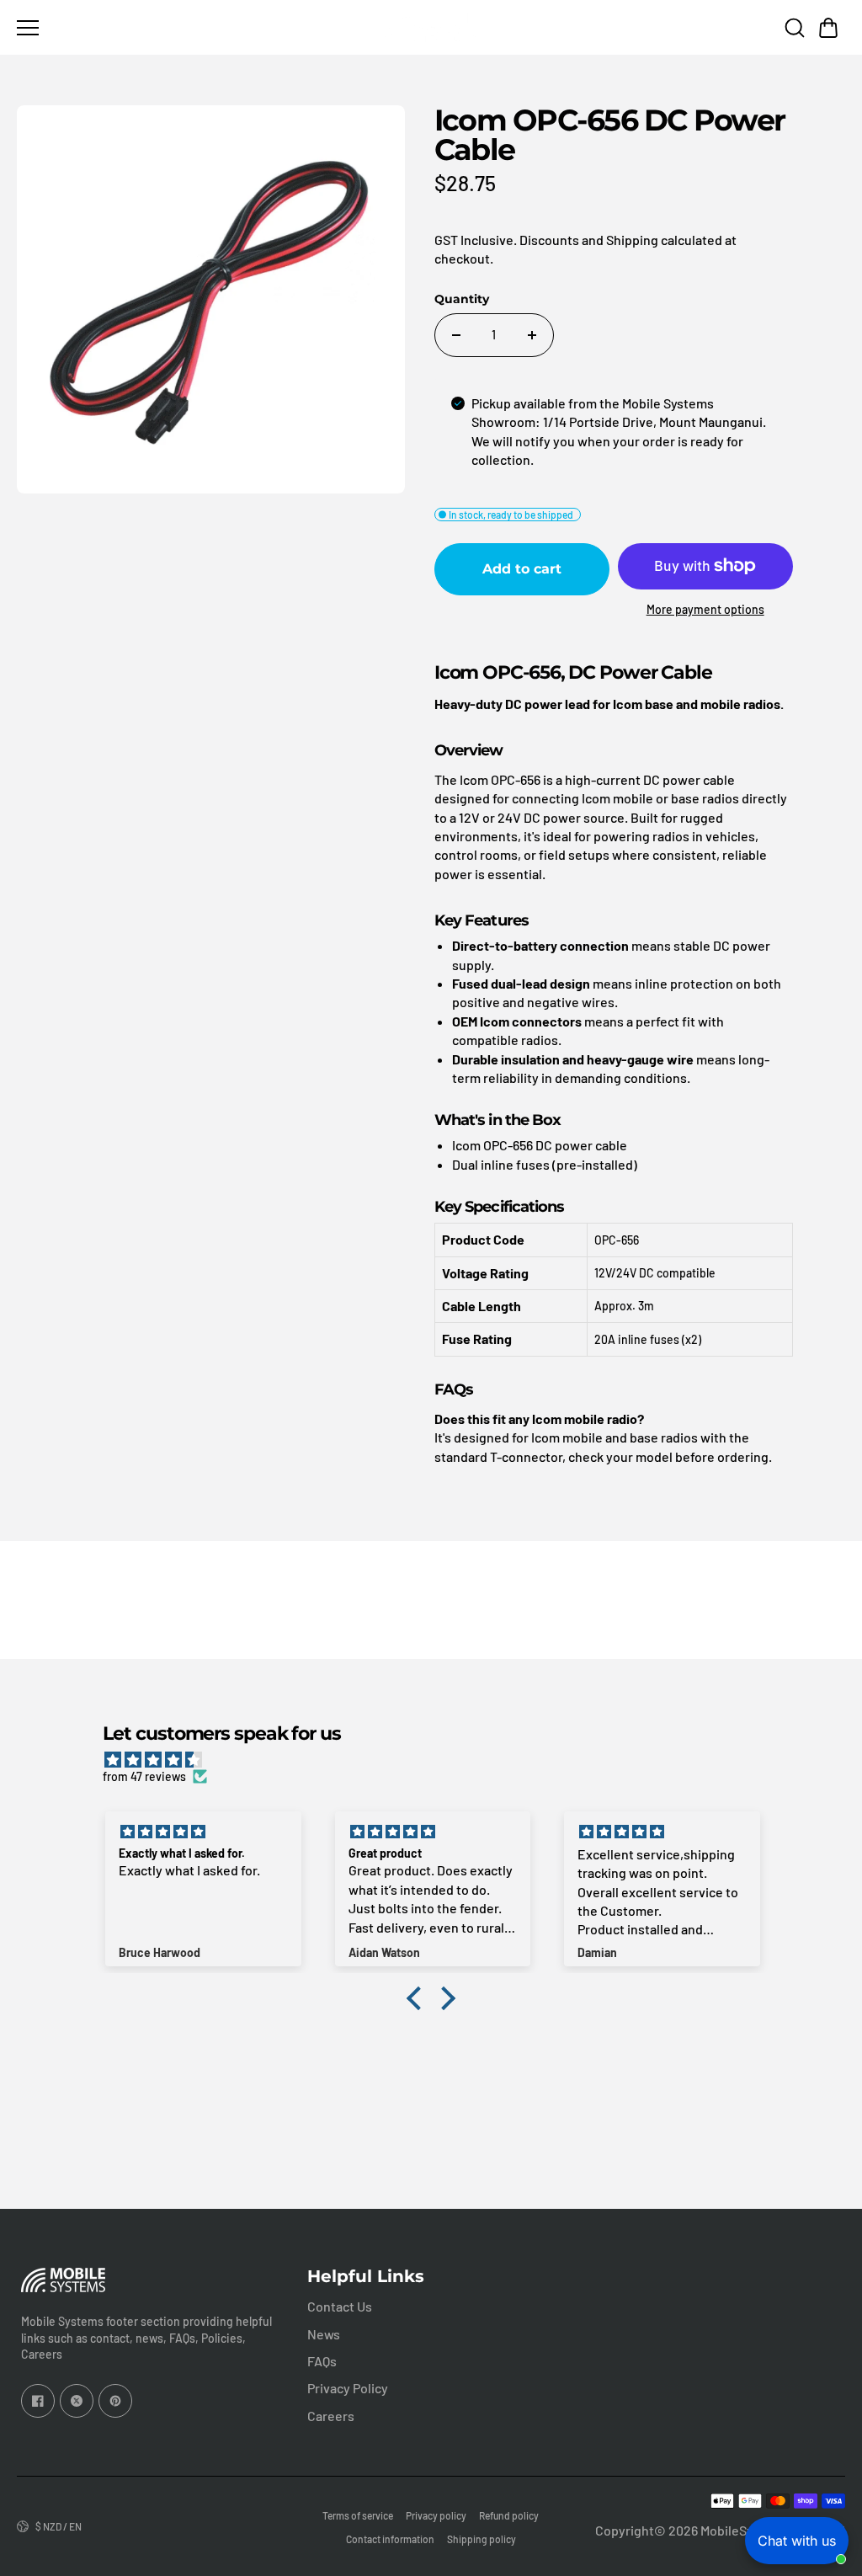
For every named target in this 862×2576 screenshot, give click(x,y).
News (324, 2334)
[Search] (795, 28)
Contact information (390, 2539)
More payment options (705, 609)
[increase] (532, 335)
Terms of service (358, 2515)
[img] (439, 1760)
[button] (828, 28)
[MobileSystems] (431, 27)
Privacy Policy (348, 2388)
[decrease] (456, 335)
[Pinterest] (115, 2401)
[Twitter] (77, 2401)
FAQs (322, 2361)
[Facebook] (38, 2401)
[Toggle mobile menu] (194, 28)
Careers (331, 2416)
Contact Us (340, 2306)
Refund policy (509, 2515)
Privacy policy (436, 2515)
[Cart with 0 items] (828, 28)
